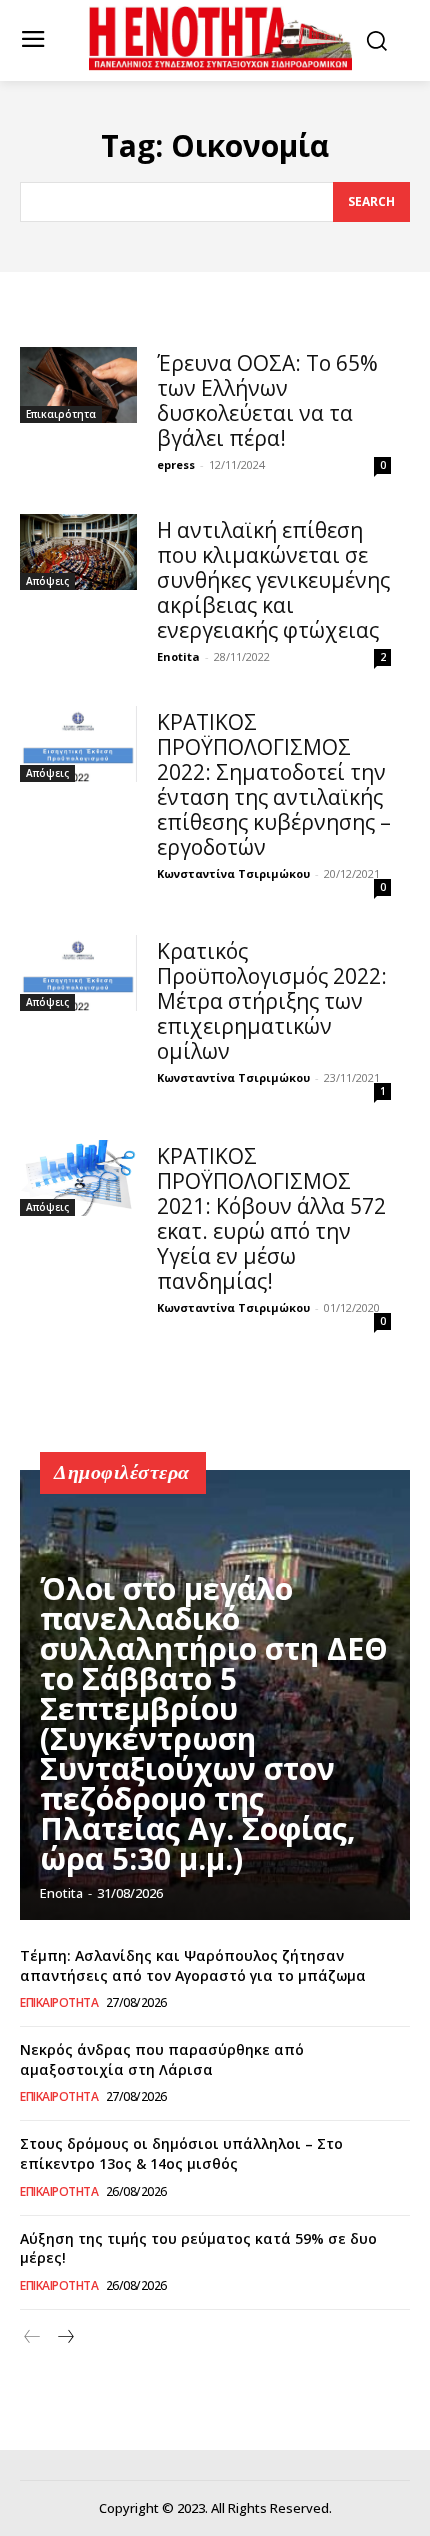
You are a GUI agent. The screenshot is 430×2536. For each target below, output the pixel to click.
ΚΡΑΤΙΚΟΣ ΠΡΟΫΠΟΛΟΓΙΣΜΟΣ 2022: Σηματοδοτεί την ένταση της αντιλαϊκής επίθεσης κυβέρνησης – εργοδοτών (274, 784)
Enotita (178, 656)
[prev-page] (32, 2337)
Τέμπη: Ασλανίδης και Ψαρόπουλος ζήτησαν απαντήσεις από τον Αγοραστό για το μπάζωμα (193, 1965)
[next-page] (64, 2337)
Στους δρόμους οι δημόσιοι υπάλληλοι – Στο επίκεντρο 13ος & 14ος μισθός (181, 2153)
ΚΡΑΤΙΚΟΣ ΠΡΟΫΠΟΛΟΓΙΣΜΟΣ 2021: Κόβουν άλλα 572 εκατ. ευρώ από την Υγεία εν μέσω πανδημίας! (271, 1218)
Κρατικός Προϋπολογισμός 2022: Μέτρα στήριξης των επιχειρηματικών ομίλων (272, 1001)
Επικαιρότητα (61, 414)
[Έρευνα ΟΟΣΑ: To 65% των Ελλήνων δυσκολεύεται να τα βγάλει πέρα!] (78, 385)
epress (176, 464)
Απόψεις (47, 581)
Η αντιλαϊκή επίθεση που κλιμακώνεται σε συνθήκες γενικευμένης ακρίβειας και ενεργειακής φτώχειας (273, 580)
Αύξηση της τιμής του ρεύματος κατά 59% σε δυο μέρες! (198, 2248)
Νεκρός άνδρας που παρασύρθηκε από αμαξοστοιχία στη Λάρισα (162, 2059)
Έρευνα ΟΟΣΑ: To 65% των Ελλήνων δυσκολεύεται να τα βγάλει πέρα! (267, 400)
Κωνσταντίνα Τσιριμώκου (233, 873)
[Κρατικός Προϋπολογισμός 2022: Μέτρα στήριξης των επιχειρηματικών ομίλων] (78, 973)
